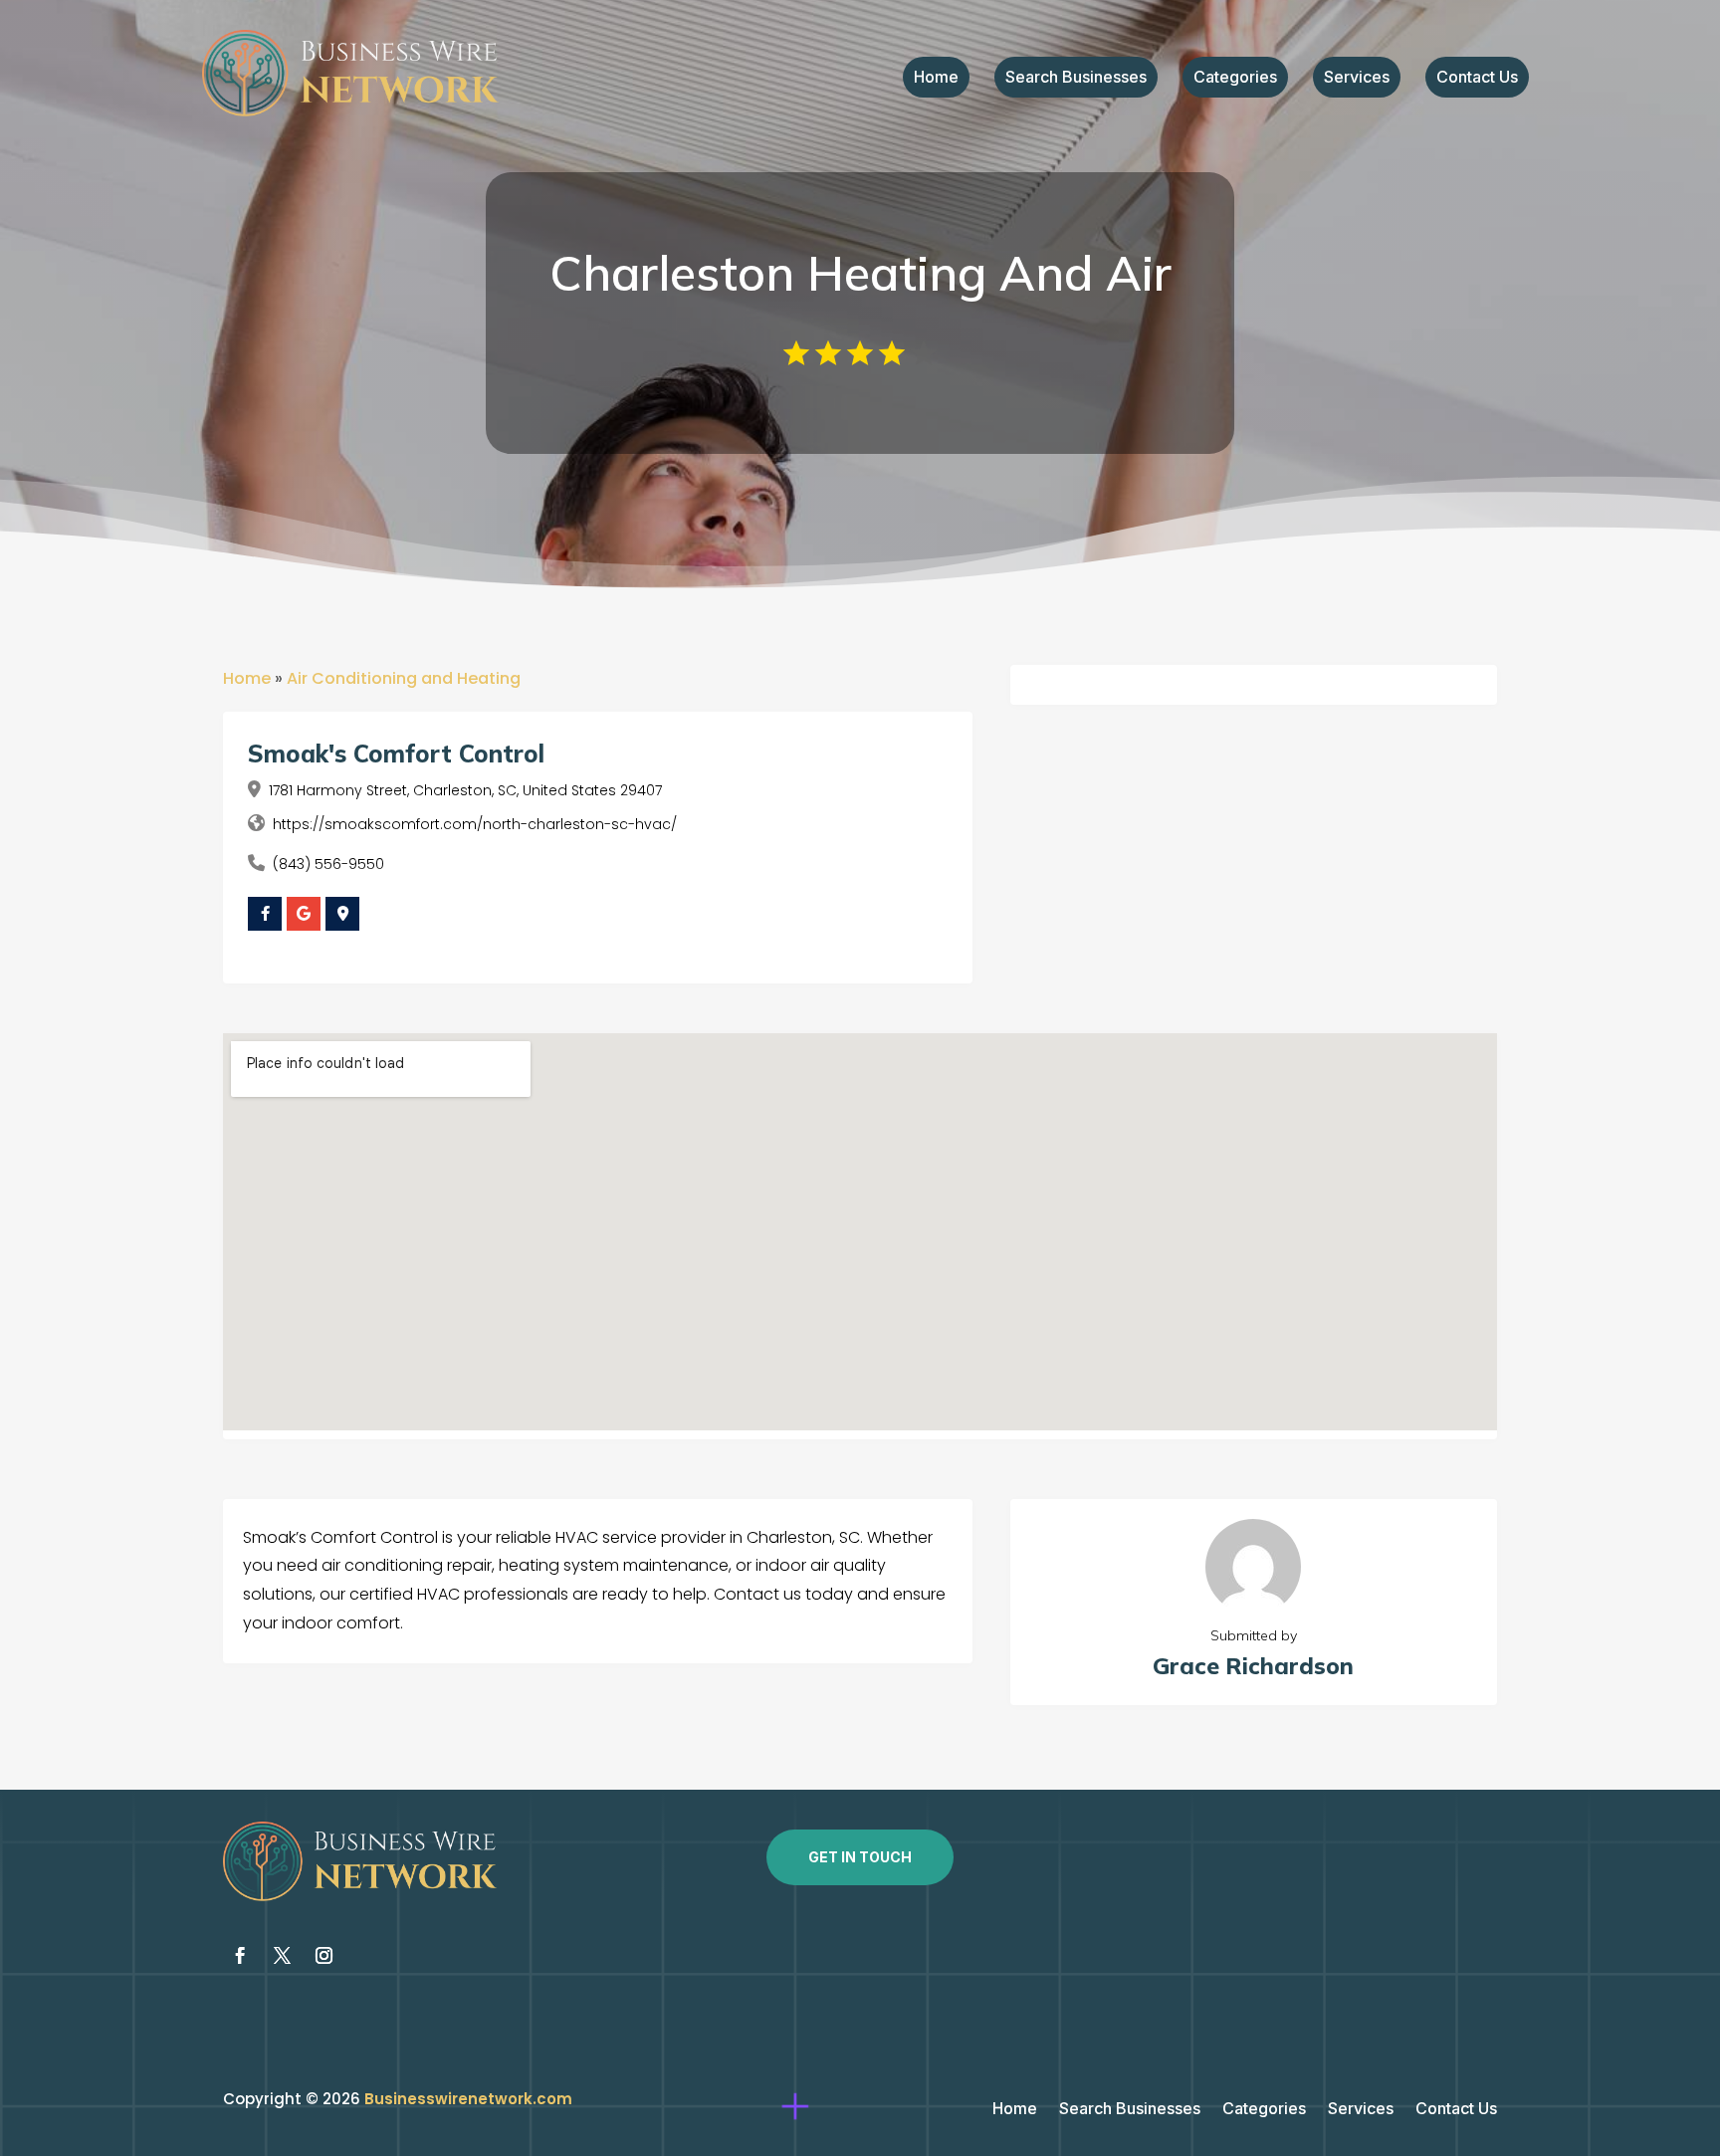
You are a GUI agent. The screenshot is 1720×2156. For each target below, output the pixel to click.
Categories (1235, 78)
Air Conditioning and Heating (404, 678)
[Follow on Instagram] (323, 1956)
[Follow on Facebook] (240, 1956)
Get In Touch (860, 1857)
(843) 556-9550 (328, 864)
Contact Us (1477, 78)
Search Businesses (1076, 78)
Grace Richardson (1253, 1666)
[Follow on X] (282, 1956)
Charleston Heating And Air (860, 273)
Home (936, 78)
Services (1357, 78)
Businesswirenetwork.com (468, 2099)
